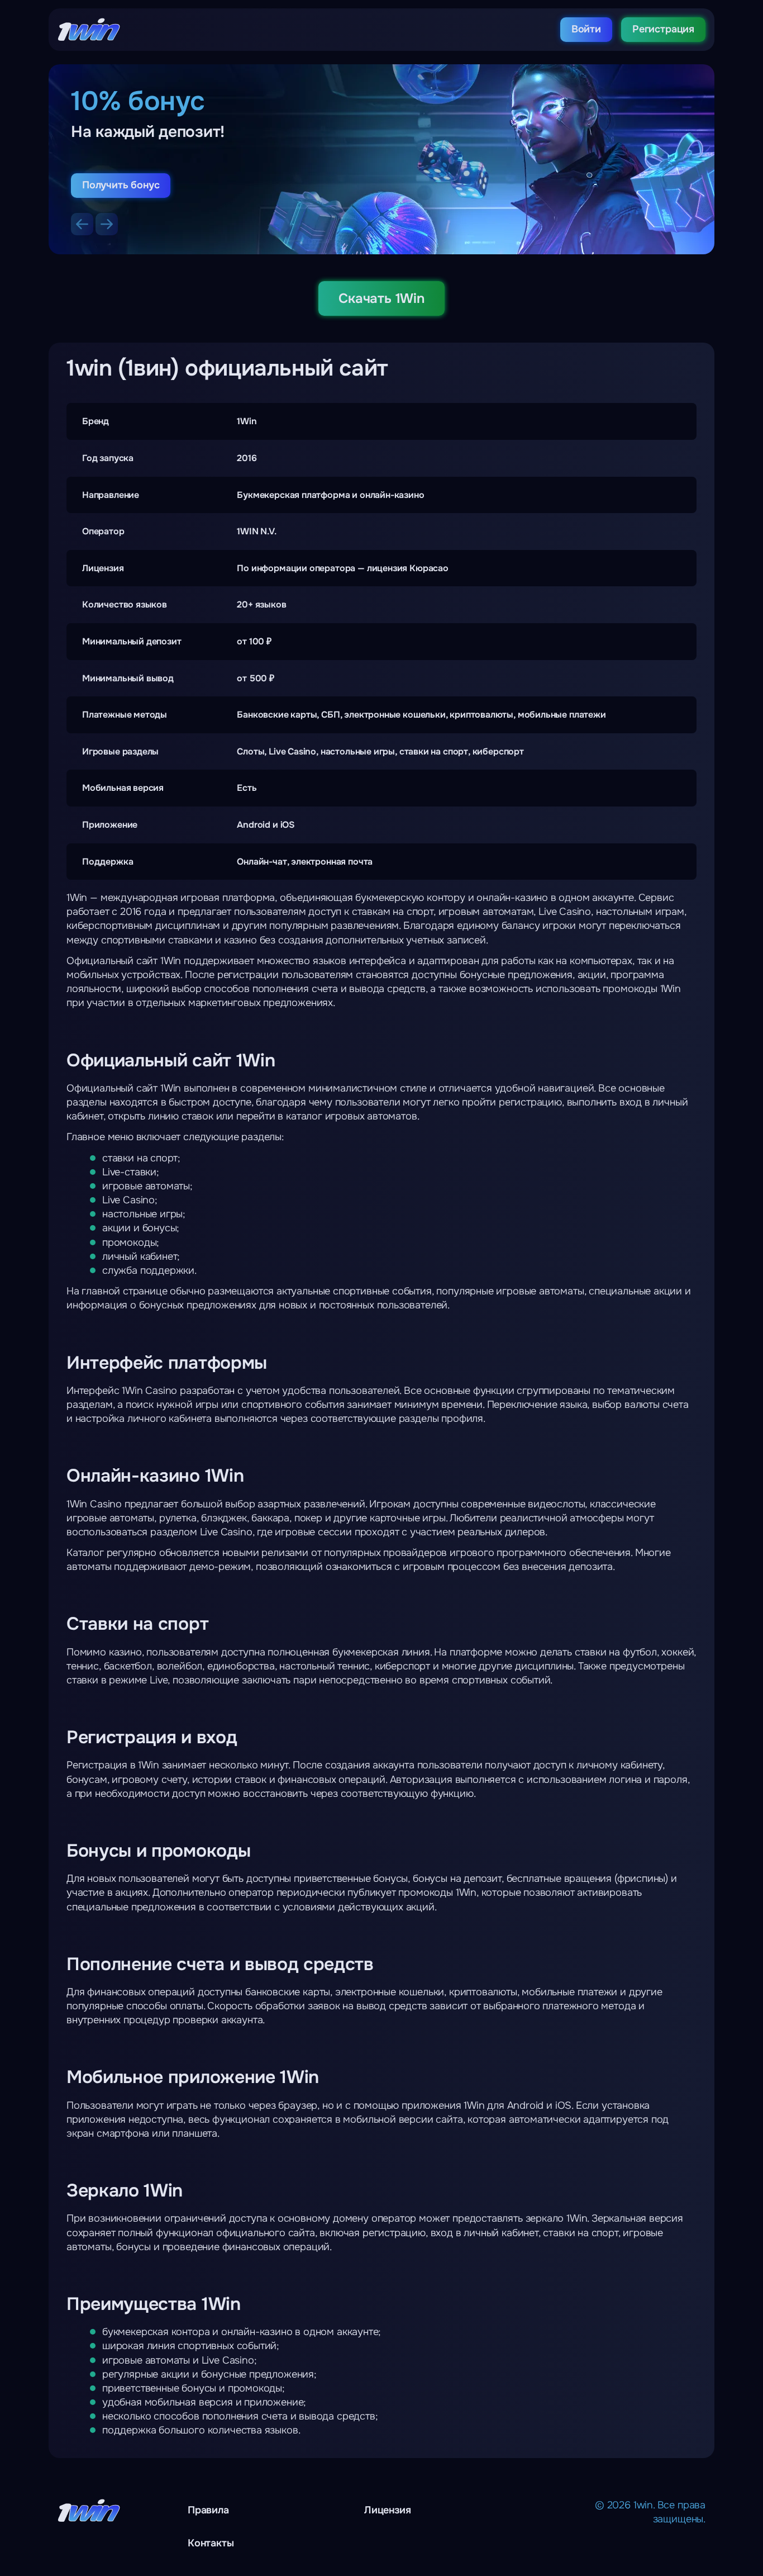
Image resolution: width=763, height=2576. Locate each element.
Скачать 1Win (381, 298)
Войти (586, 29)
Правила (208, 2510)
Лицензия (388, 2510)
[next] (107, 224)
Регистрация (663, 29)
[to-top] (675, 2542)
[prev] (82, 224)
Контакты (211, 2543)
